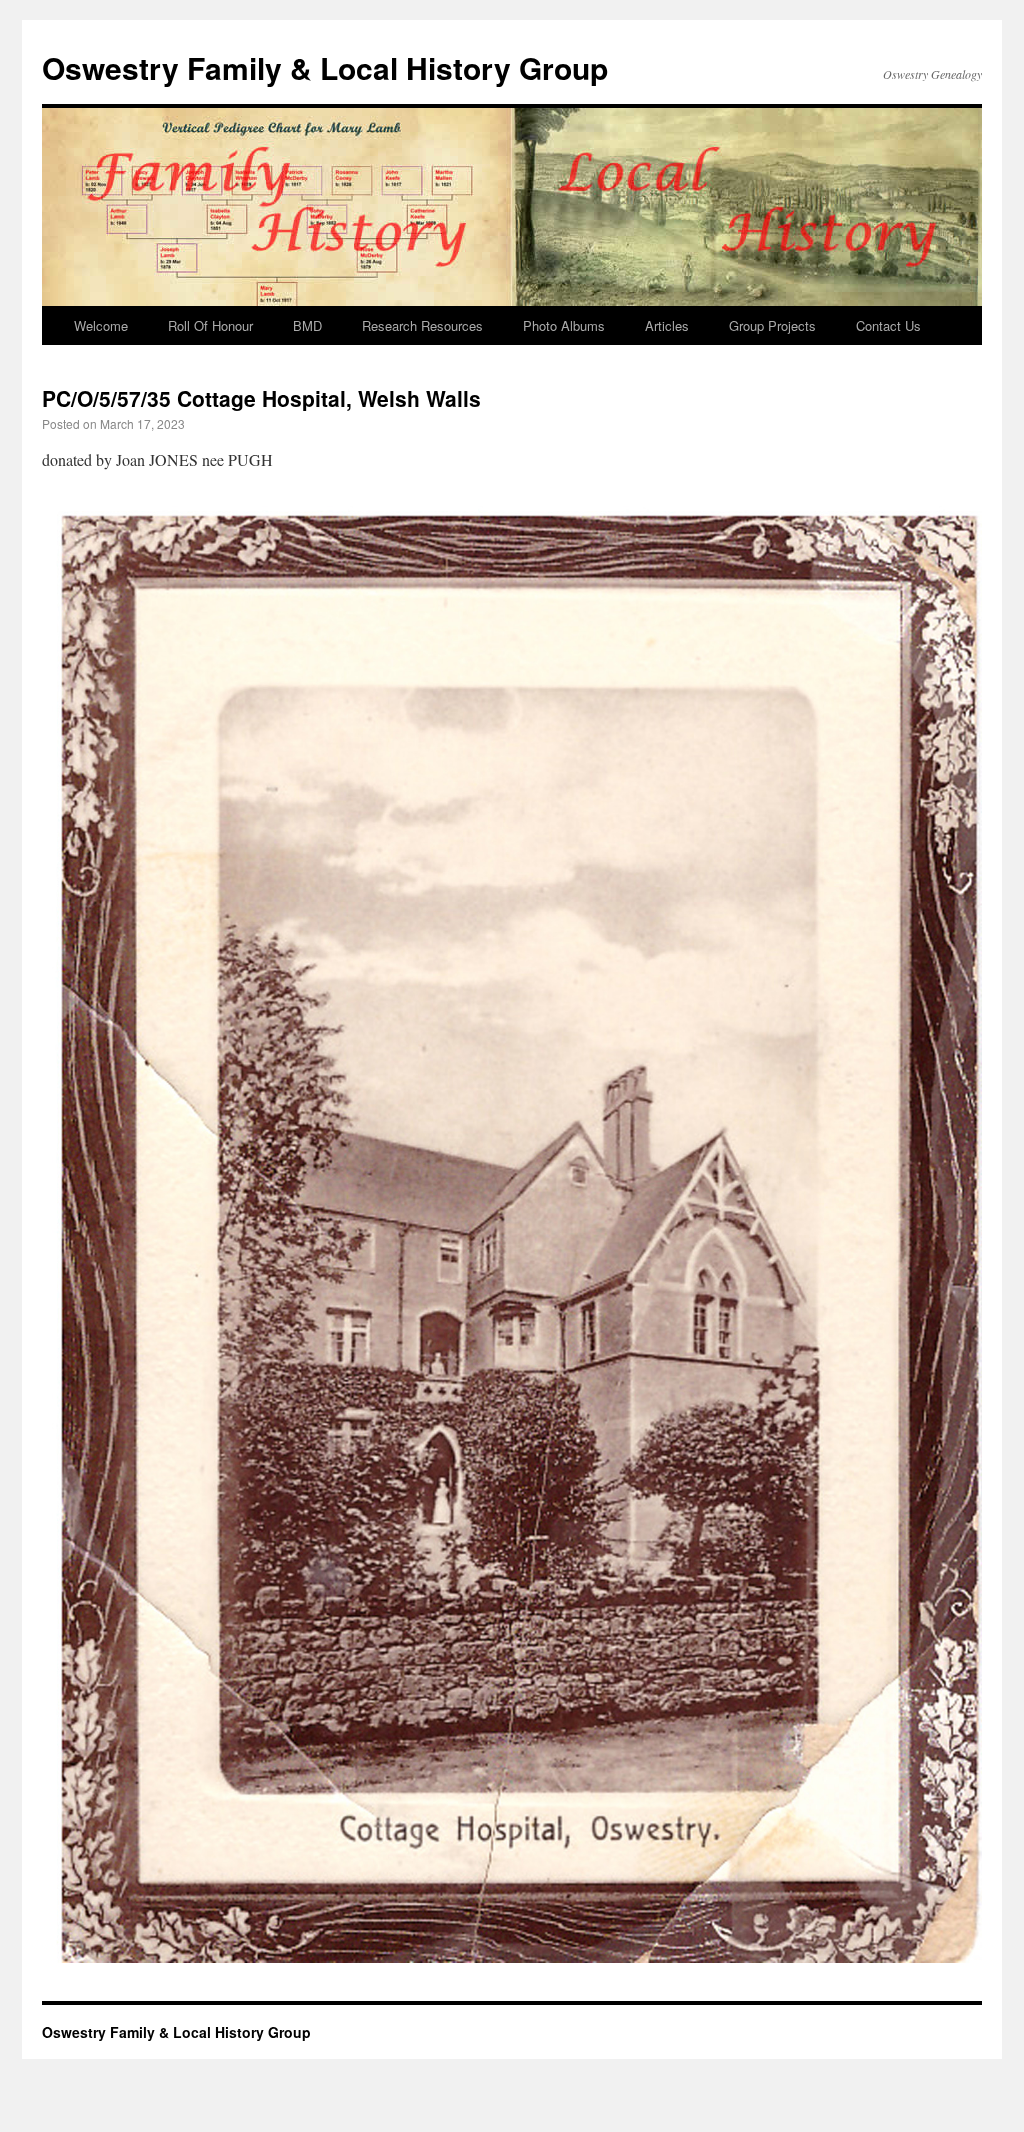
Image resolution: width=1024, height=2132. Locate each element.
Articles (667, 325)
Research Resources (422, 325)
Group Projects (772, 325)
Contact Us (888, 325)
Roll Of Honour (210, 325)
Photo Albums (564, 325)
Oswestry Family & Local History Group (325, 67)
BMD (307, 325)
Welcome (101, 325)
